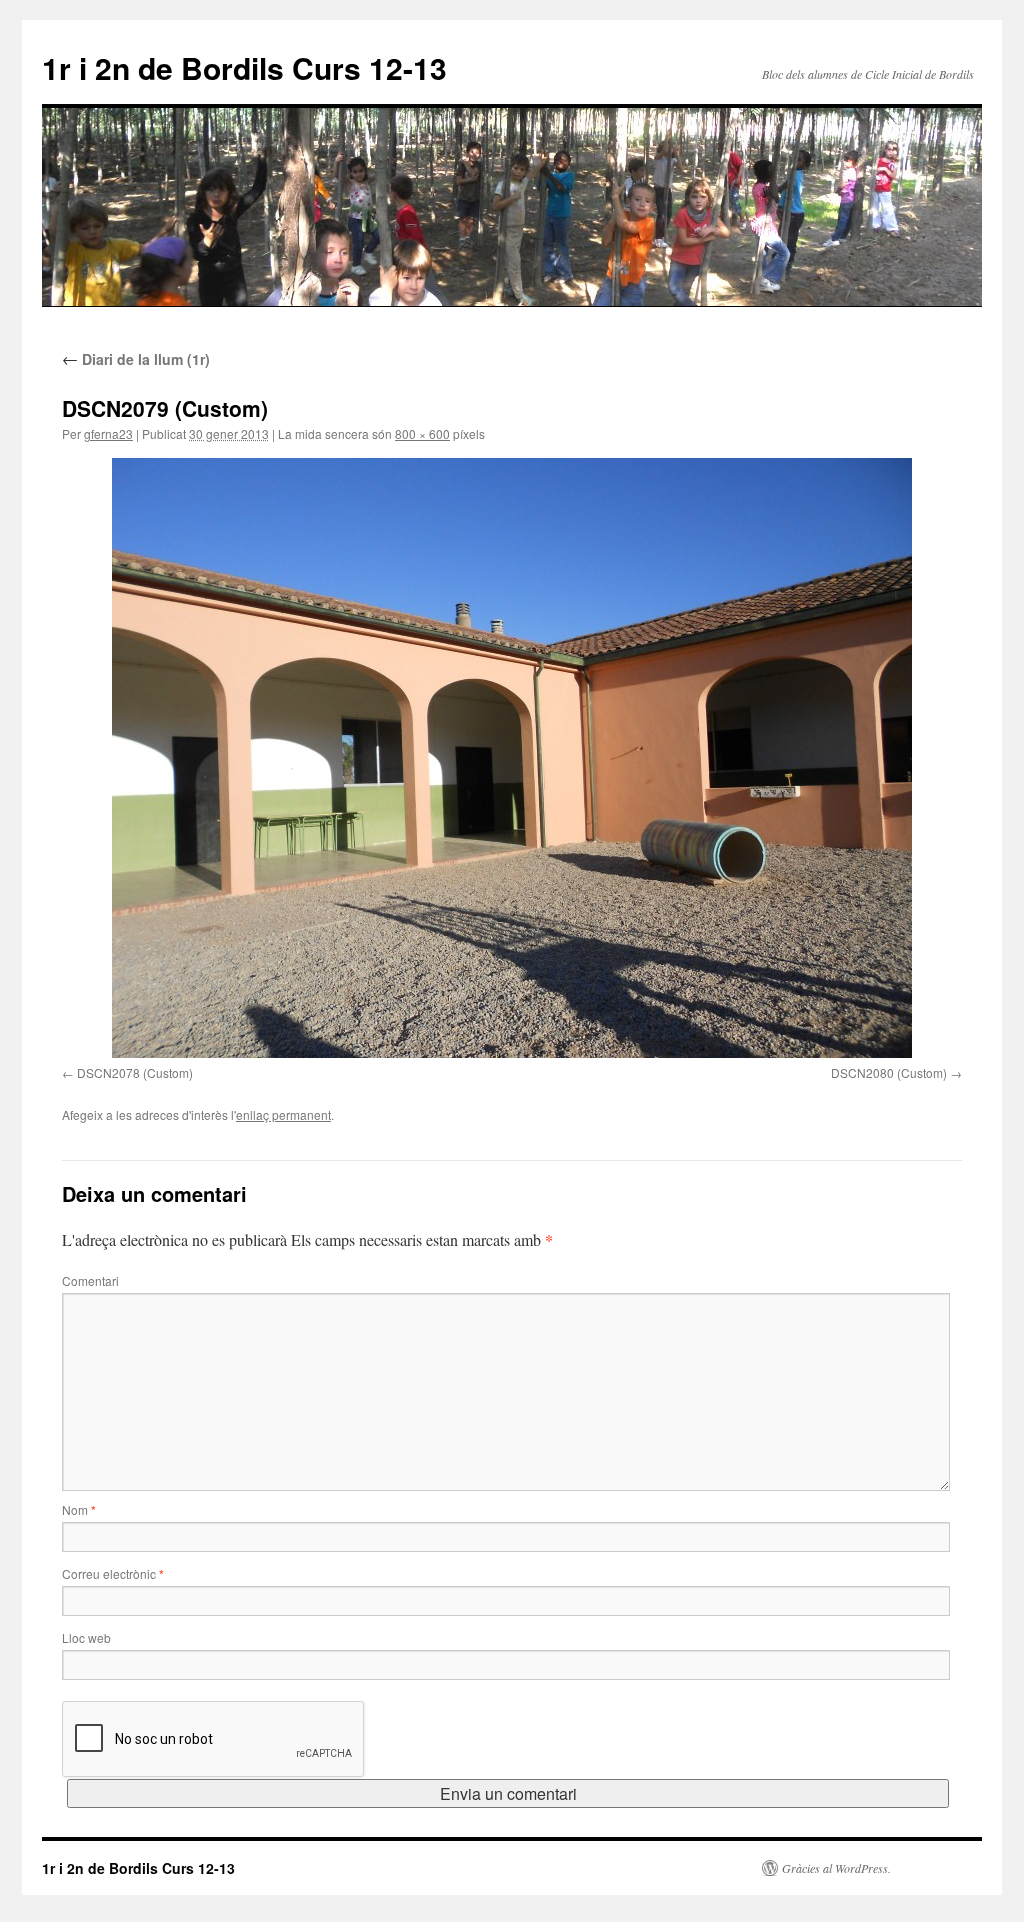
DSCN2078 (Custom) (135, 1072)
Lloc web (86, 1637)
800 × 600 (422, 433)
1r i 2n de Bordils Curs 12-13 (244, 67)
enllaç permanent (283, 1114)
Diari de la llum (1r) (136, 359)
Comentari (90, 1280)
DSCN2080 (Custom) (889, 1072)
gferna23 (108, 433)
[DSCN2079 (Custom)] (512, 758)
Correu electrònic (113, 1573)
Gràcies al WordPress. (836, 1868)
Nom (79, 1509)
